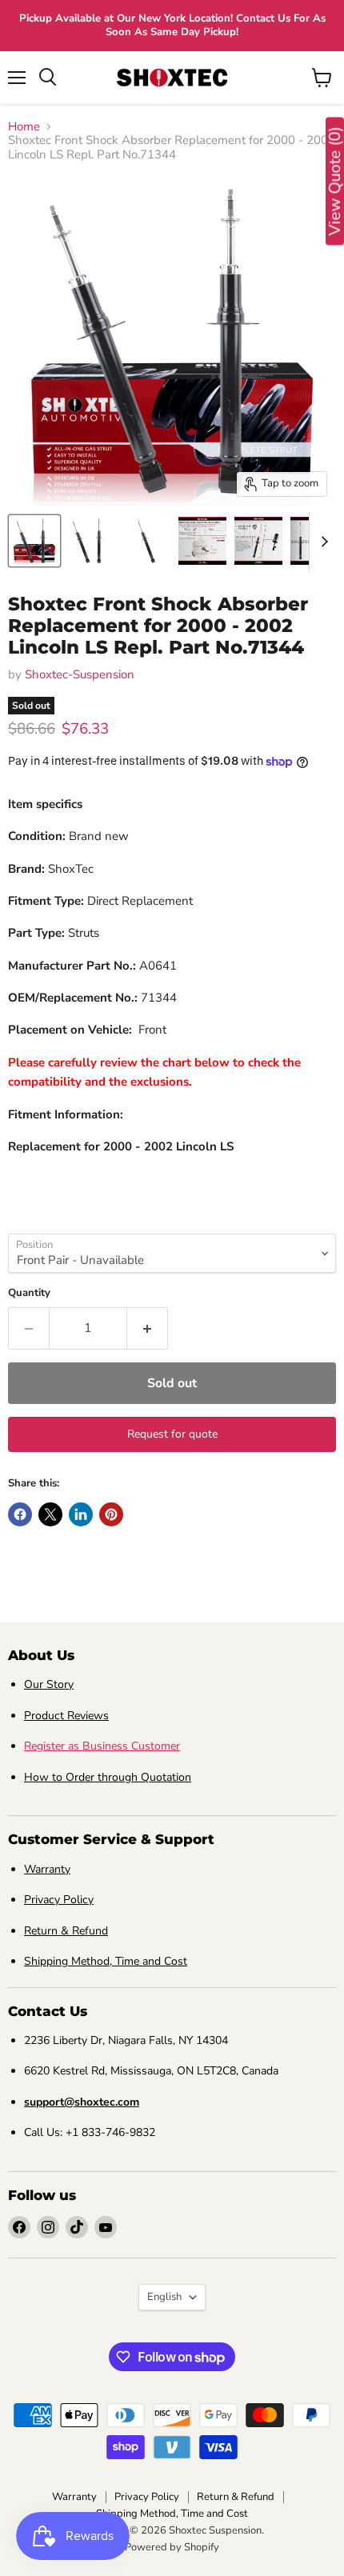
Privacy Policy (59, 1900)
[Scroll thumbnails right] (322, 542)
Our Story (49, 1684)
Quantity (29, 1293)
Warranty (47, 1869)
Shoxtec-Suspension (80, 674)
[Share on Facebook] (20, 1514)
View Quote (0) (335, 182)
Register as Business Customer (102, 1746)
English (164, 2297)
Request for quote (172, 1434)
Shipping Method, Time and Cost (106, 1961)
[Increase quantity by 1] (148, 1328)
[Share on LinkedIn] (81, 1514)
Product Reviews (66, 1716)
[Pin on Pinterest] (111, 1514)
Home (24, 127)
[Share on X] (50, 1514)
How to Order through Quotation (108, 1777)
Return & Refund (66, 1931)
